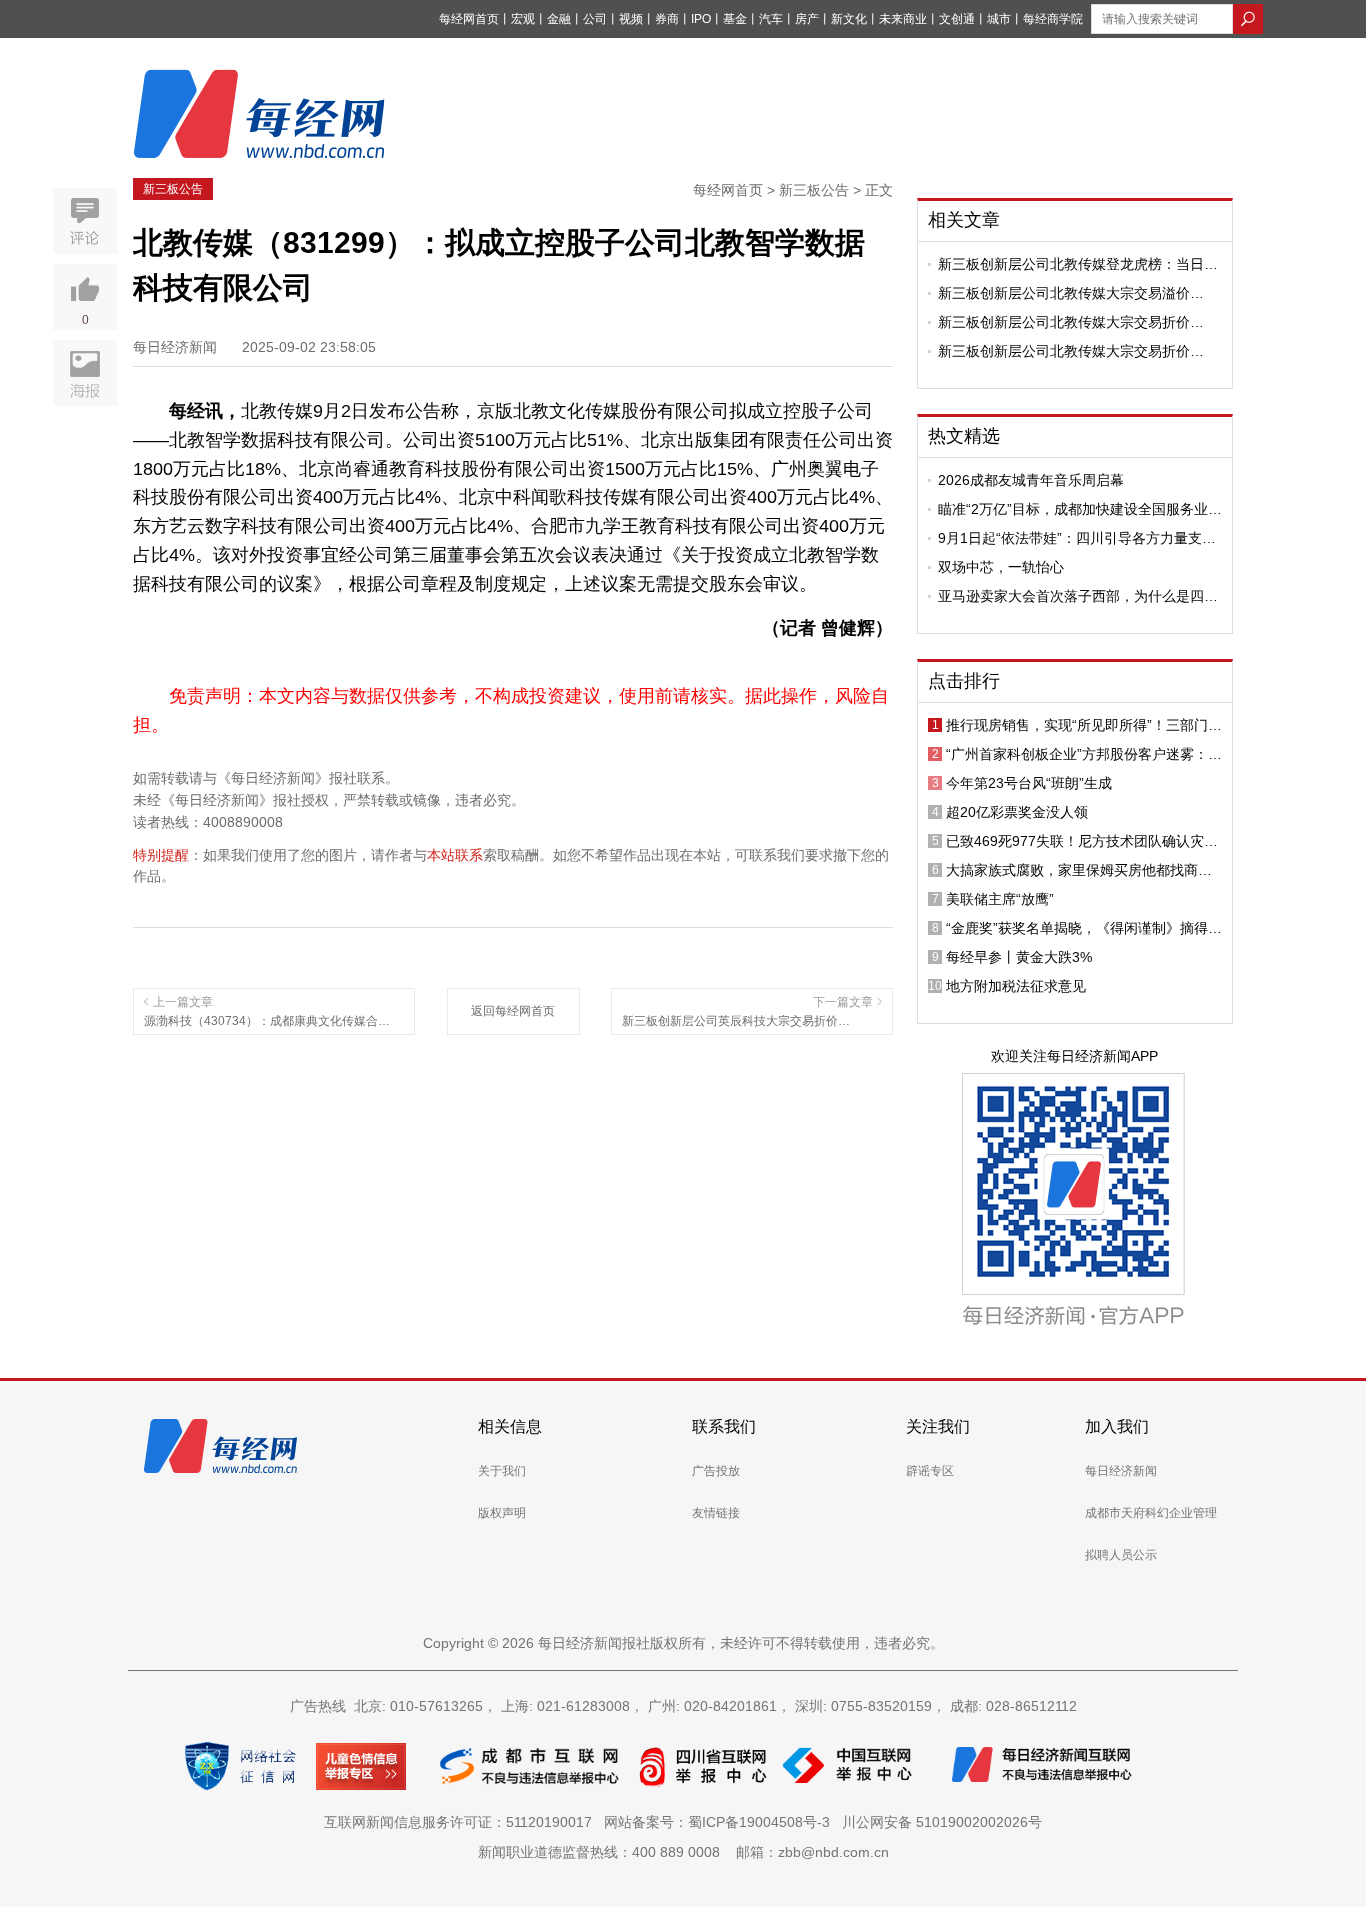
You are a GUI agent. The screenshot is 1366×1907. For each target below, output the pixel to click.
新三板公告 (173, 189)
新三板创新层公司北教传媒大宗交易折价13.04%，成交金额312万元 (1064, 351)
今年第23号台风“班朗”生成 (1029, 783)
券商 (667, 19)
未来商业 (903, 19)
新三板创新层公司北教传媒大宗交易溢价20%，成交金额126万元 (1064, 293)
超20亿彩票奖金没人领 (1017, 812)
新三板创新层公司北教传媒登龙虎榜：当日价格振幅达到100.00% (1078, 264)
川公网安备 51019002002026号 (942, 1822)
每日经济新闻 (1121, 1471)
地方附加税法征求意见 (1016, 986)
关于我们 (502, 1471)
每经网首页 (469, 19)
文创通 (957, 19)
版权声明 (502, 1513)
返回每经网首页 (513, 1011)
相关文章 (964, 220)
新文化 (849, 19)
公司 (595, 19)
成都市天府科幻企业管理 (1151, 1513)
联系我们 (724, 1426)
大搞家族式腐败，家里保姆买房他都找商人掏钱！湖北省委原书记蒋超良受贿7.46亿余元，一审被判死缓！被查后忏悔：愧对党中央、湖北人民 (1079, 870)
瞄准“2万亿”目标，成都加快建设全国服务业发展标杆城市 (1080, 509)
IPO (701, 19)
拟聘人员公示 (1121, 1555)
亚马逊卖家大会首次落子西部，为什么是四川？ (1071, 596)
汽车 (771, 19)
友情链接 (716, 1513)
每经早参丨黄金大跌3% (1019, 957)
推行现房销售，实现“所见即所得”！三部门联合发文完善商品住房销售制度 (1084, 725)
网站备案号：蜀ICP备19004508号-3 (721, 1822)
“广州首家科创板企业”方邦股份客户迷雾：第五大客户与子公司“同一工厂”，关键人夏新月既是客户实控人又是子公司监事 (1084, 754)
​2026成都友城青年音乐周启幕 (1031, 480)
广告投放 (716, 1471)
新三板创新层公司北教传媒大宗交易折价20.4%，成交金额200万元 (1064, 322)
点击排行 (964, 681)
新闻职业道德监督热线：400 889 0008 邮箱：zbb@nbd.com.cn (683, 1852)
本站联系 (455, 855)
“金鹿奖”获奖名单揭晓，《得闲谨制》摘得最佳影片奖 (1084, 928)
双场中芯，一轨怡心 (1001, 567)
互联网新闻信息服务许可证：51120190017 (462, 1822)
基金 (735, 19)
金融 (559, 19)
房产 (807, 19)
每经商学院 (1053, 19)
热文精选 (964, 436)
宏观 (523, 19)
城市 (999, 19)
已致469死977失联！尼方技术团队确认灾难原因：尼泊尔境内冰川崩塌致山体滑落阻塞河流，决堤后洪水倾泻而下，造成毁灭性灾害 (1082, 841)
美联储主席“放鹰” (1000, 899)
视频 (631, 19)
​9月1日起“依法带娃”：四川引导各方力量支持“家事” (1077, 538)
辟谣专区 (930, 1471)
